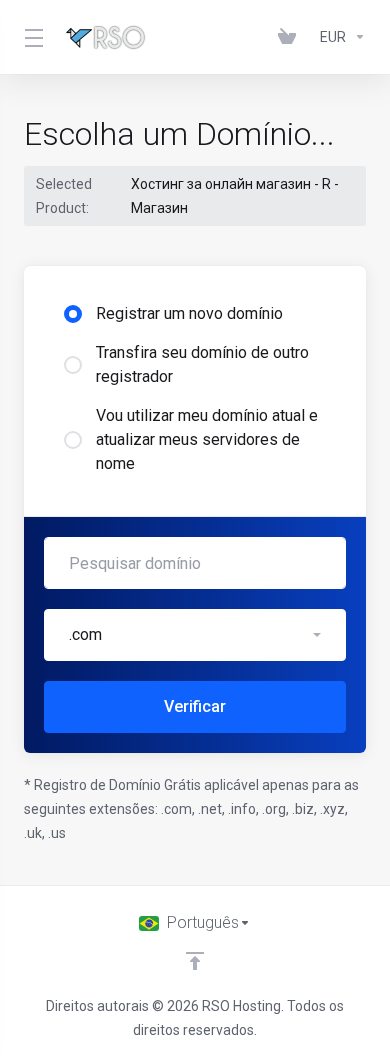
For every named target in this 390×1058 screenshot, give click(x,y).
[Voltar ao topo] (195, 961)
